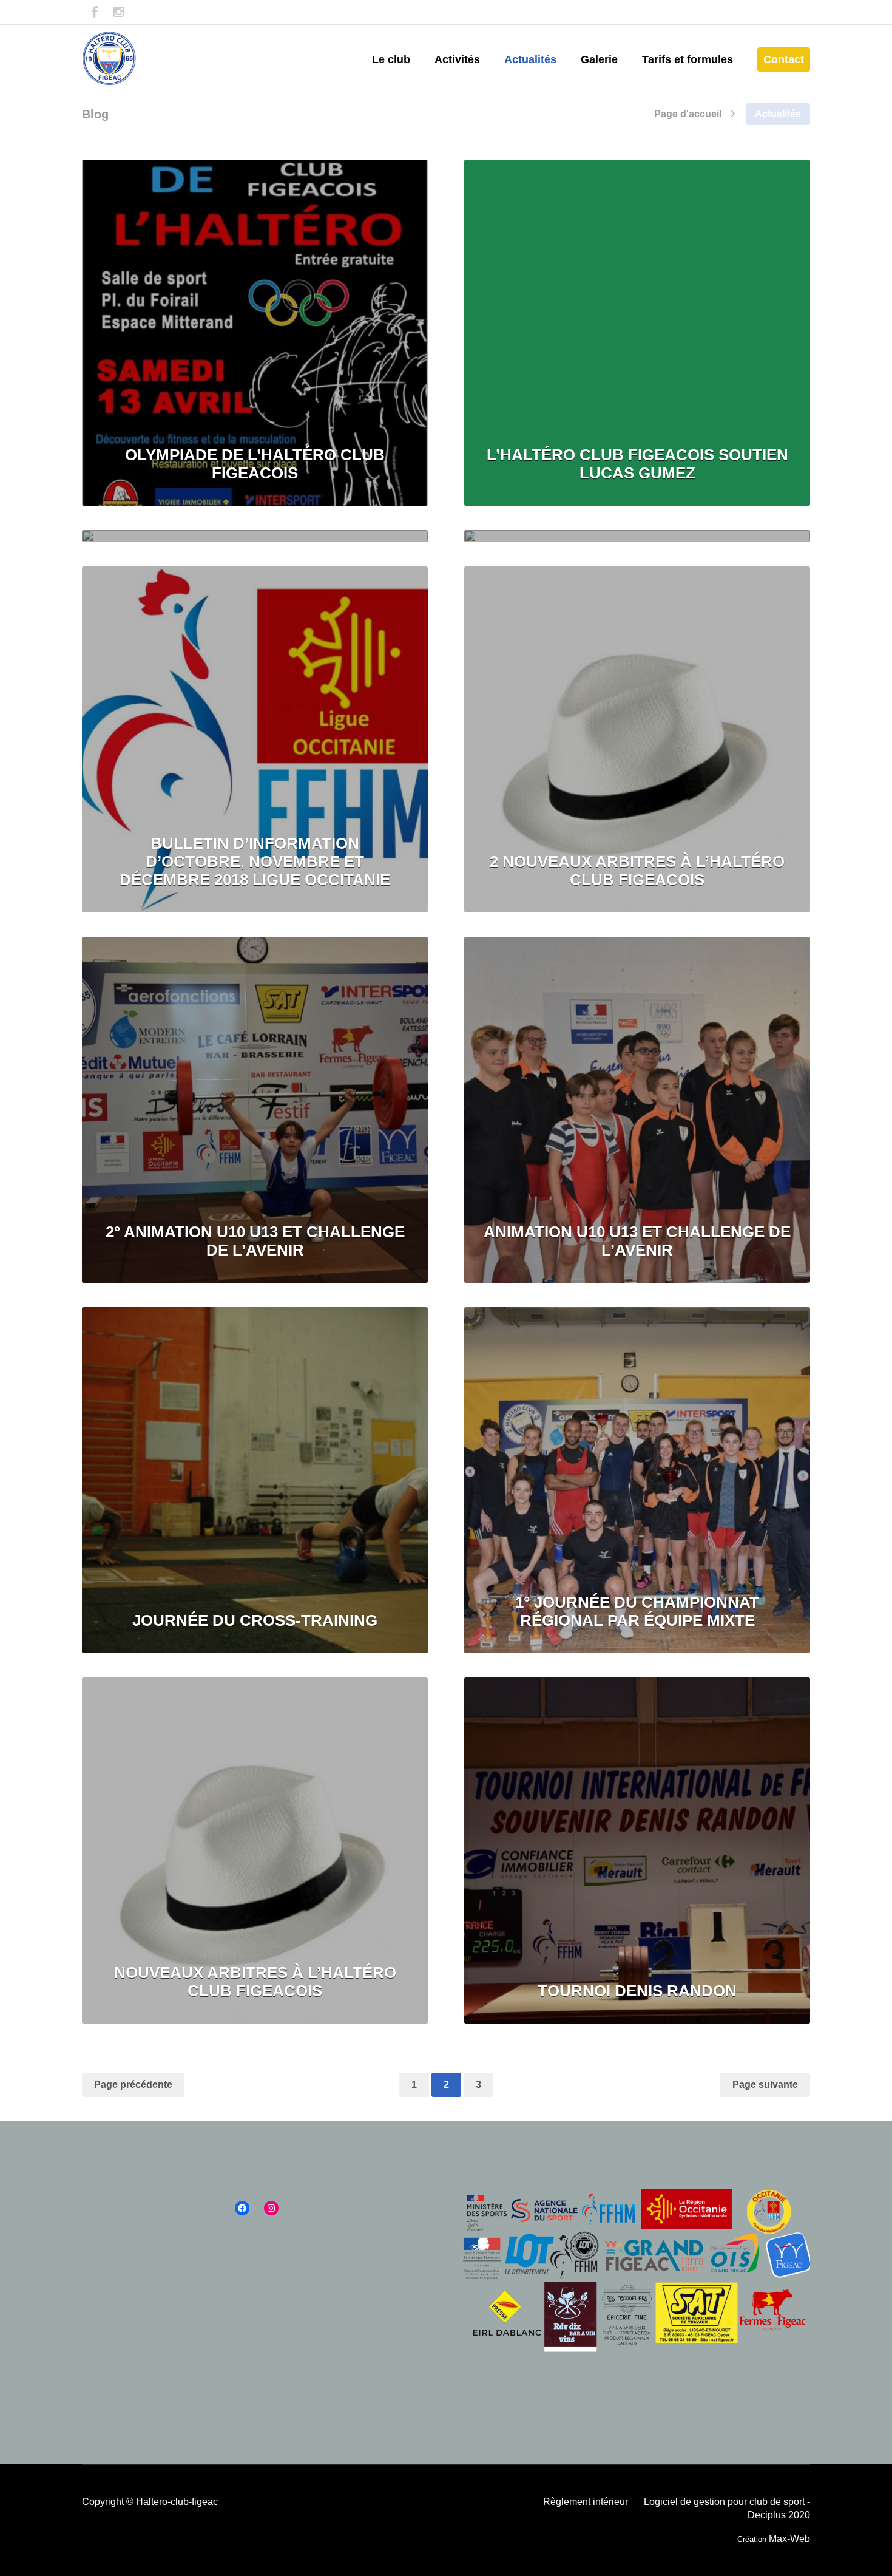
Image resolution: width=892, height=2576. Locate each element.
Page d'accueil (688, 114)
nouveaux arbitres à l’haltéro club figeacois (255, 1982)
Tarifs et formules (688, 59)
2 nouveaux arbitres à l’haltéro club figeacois (637, 871)
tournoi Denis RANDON (637, 1991)
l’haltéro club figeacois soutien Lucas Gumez (637, 464)
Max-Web (789, 2539)
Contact (784, 59)
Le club (391, 59)
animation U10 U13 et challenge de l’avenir (637, 1241)
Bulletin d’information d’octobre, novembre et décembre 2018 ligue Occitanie (255, 861)
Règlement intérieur (586, 2502)
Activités (457, 59)
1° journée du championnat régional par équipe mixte (637, 1611)
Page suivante (765, 2085)
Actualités (530, 59)
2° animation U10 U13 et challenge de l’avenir (255, 1241)
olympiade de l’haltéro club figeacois (255, 464)
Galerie (599, 59)
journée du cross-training (255, 1620)
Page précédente (133, 2085)
